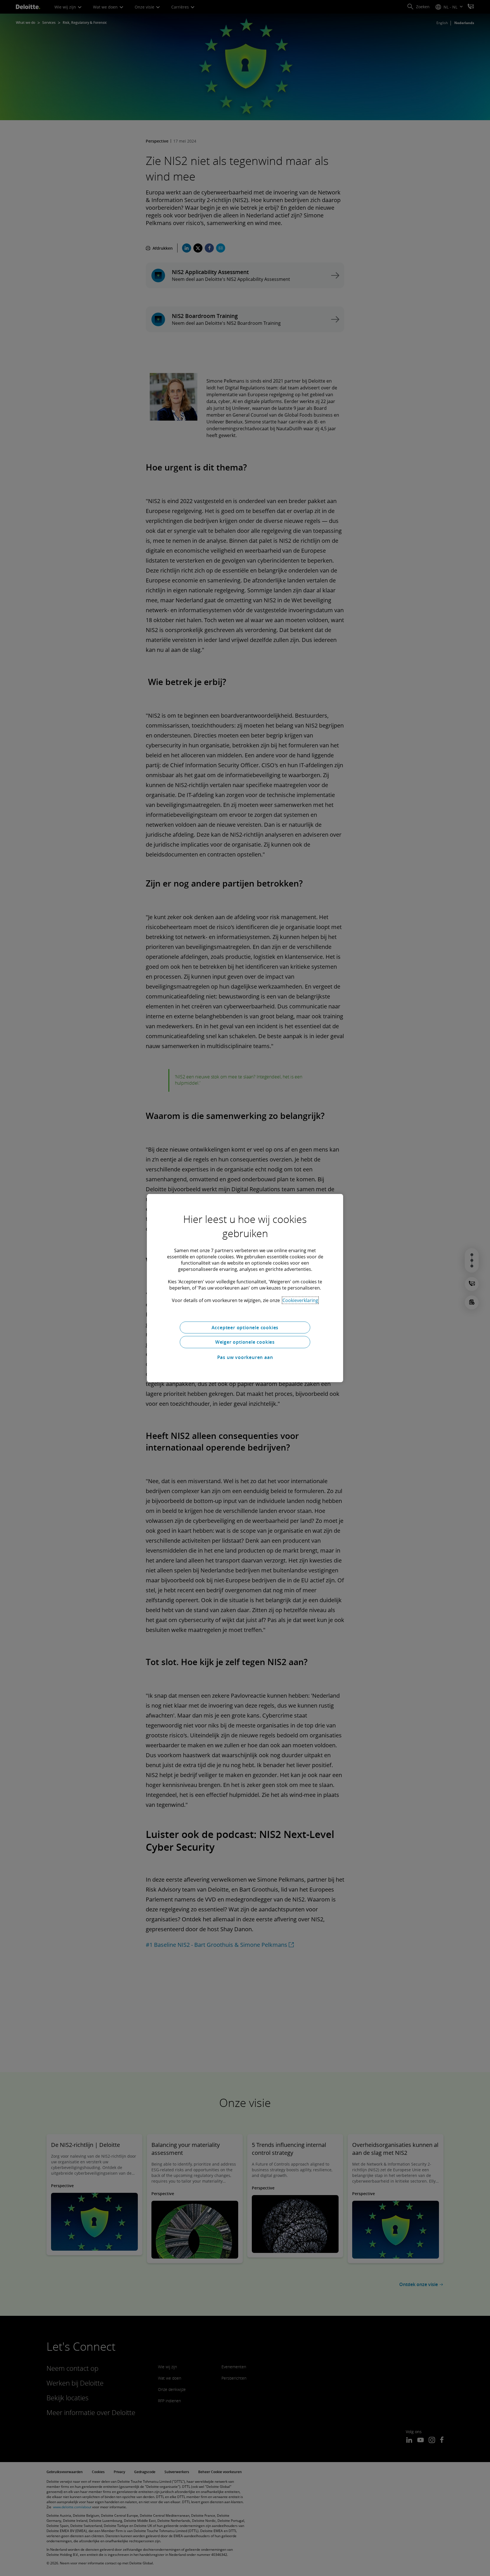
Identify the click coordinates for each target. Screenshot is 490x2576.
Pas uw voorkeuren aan (245, 1357)
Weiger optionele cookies (245, 1342)
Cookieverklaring (300, 1300)
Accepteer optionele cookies (245, 1327)
